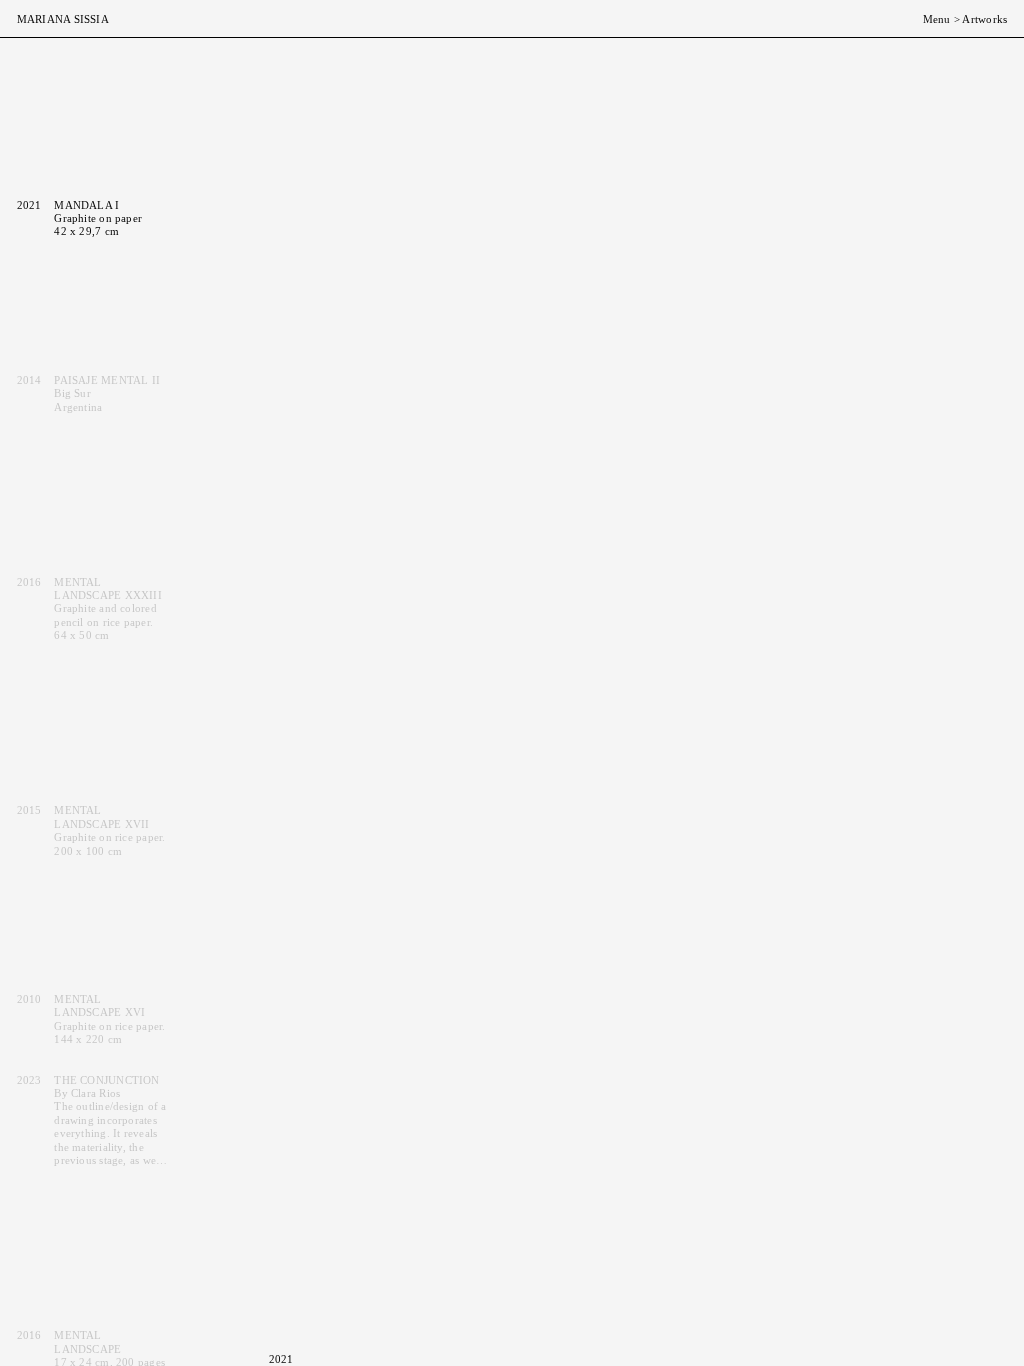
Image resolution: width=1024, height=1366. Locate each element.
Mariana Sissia (63, 19)
